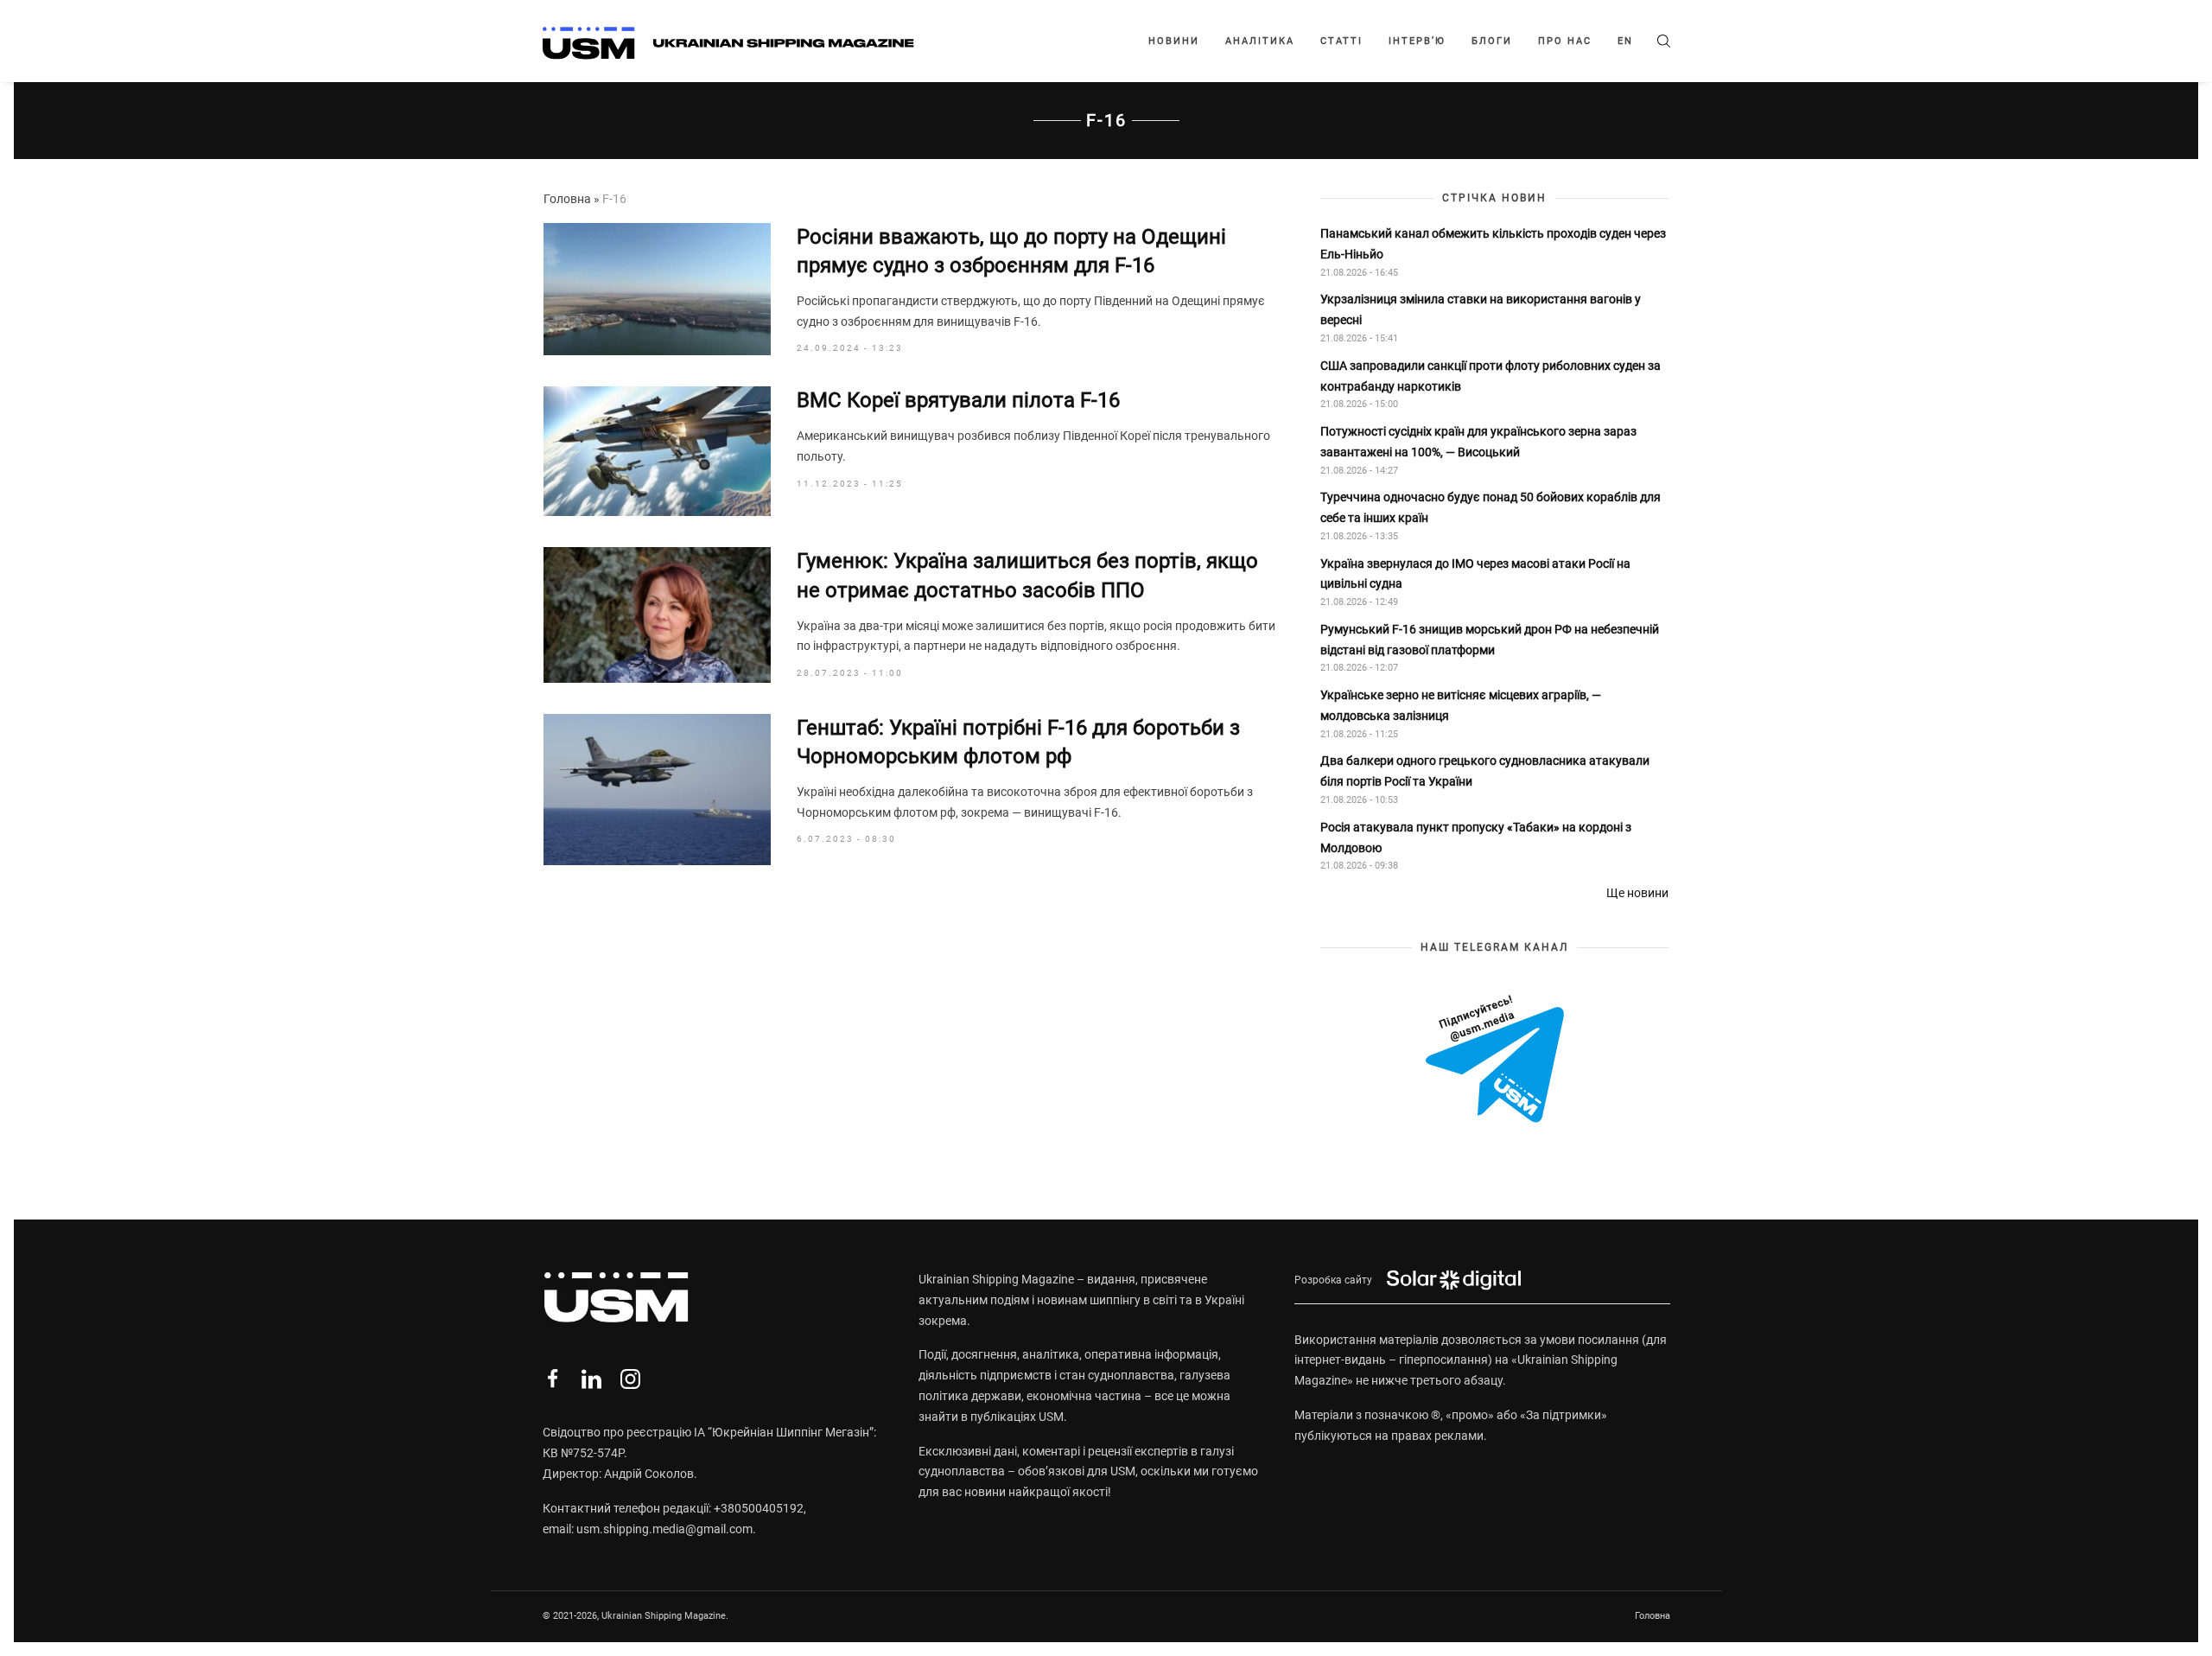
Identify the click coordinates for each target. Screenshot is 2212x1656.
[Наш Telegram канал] (1495, 1060)
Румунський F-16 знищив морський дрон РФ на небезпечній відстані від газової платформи (1490, 640)
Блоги (1492, 41)
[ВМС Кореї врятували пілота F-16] (657, 451)
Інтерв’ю (1417, 41)
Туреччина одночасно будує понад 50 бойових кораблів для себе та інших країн (1491, 507)
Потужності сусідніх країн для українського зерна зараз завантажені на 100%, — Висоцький (1478, 442)
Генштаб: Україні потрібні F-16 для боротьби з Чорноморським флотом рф (1018, 742)
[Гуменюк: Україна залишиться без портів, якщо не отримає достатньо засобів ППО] (657, 615)
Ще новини (1637, 893)
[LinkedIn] (591, 1379)
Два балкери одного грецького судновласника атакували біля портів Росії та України (1485, 771)
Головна (567, 199)
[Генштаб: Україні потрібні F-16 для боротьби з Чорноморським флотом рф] (657, 790)
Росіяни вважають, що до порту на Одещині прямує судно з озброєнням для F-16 (1011, 252)
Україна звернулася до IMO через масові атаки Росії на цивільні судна (1475, 574)
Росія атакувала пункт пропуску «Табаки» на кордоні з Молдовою (1476, 838)
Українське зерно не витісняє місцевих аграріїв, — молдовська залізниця (1461, 705)
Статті (1341, 41)
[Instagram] (630, 1379)
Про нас (1565, 41)
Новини (1174, 41)
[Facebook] (553, 1379)
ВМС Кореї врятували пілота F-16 (958, 400)
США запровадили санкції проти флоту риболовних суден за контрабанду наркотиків (1491, 376)
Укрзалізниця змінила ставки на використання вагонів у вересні (1481, 309)
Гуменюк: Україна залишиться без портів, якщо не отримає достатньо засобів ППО (1027, 576)
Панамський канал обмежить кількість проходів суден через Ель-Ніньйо (1493, 244)
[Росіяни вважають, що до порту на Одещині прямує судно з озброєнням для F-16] (657, 290)
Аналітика (1260, 41)
